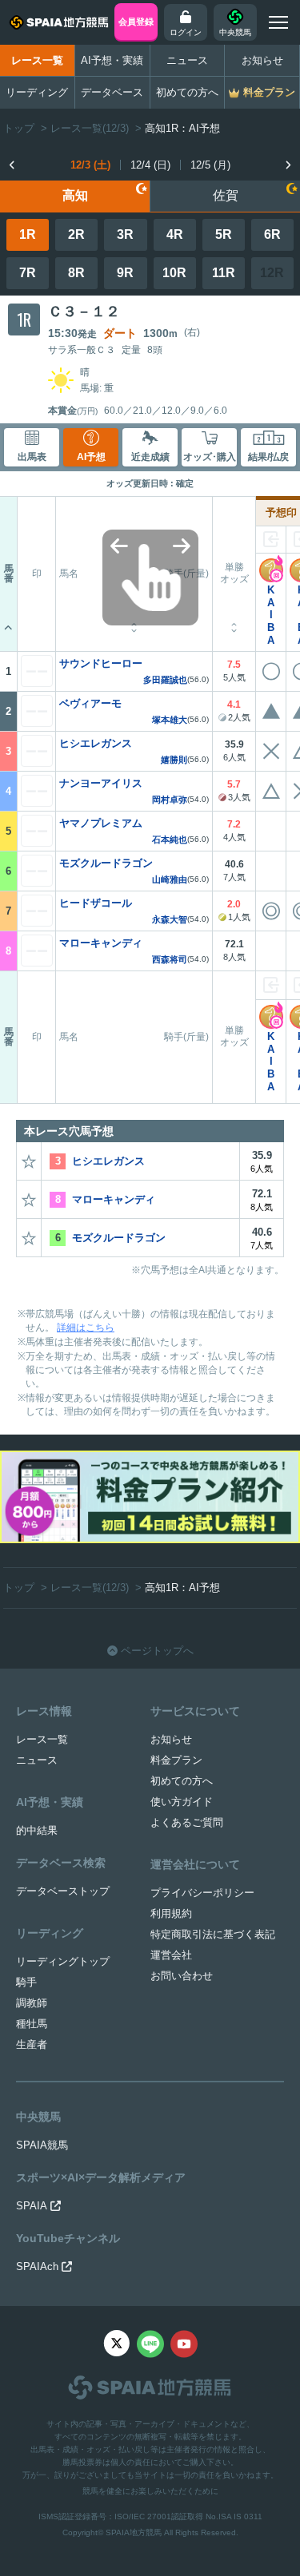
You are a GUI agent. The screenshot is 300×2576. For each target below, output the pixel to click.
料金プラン (176, 1760)
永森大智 (170, 920)
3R (125, 234)
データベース (112, 92)
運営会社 (171, 1955)
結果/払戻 (268, 457)
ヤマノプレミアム (101, 823)
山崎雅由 (170, 880)
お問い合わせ (182, 1976)
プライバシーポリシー (202, 1893)
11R (224, 273)
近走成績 (150, 457)
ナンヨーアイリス (101, 783)
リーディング (37, 92)
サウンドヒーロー (101, 663)
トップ (19, 128)
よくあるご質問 (187, 1822)
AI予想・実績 (112, 60)
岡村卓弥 (170, 800)
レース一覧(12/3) (90, 128)
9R (125, 273)
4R (175, 234)
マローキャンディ (101, 943)
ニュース (187, 60)
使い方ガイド (182, 1802)
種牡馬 (32, 2024)
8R (76, 273)
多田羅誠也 (165, 680)
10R (174, 273)
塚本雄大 (170, 720)
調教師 (32, 2003)
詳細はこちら (86, 1328)
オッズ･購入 (210, 457)
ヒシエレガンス (96, 743)
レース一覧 (37, 60)
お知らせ (262, 60)
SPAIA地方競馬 (134, 2532)
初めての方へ (187, 92)
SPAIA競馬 (42, 2145)
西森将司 (170, 960)
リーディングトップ (63, 1961)
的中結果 (37, 1830)
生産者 (32, 2044)
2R (76, 234)
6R (272, 234)
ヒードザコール (96, 903)
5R (224, 234)
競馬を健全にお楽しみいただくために (150, 2491)
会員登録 (136, 22)
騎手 (26, 1982)
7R (28, 273)
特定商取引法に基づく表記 (213, 1934)
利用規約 (171, 1913)
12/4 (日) (150, 165)
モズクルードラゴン (106, 863)
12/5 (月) (210, 165)
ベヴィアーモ (90, 703)
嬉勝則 (174, 760)
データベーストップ (63, 1891)
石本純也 (170, 840)
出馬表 (32, 457)
